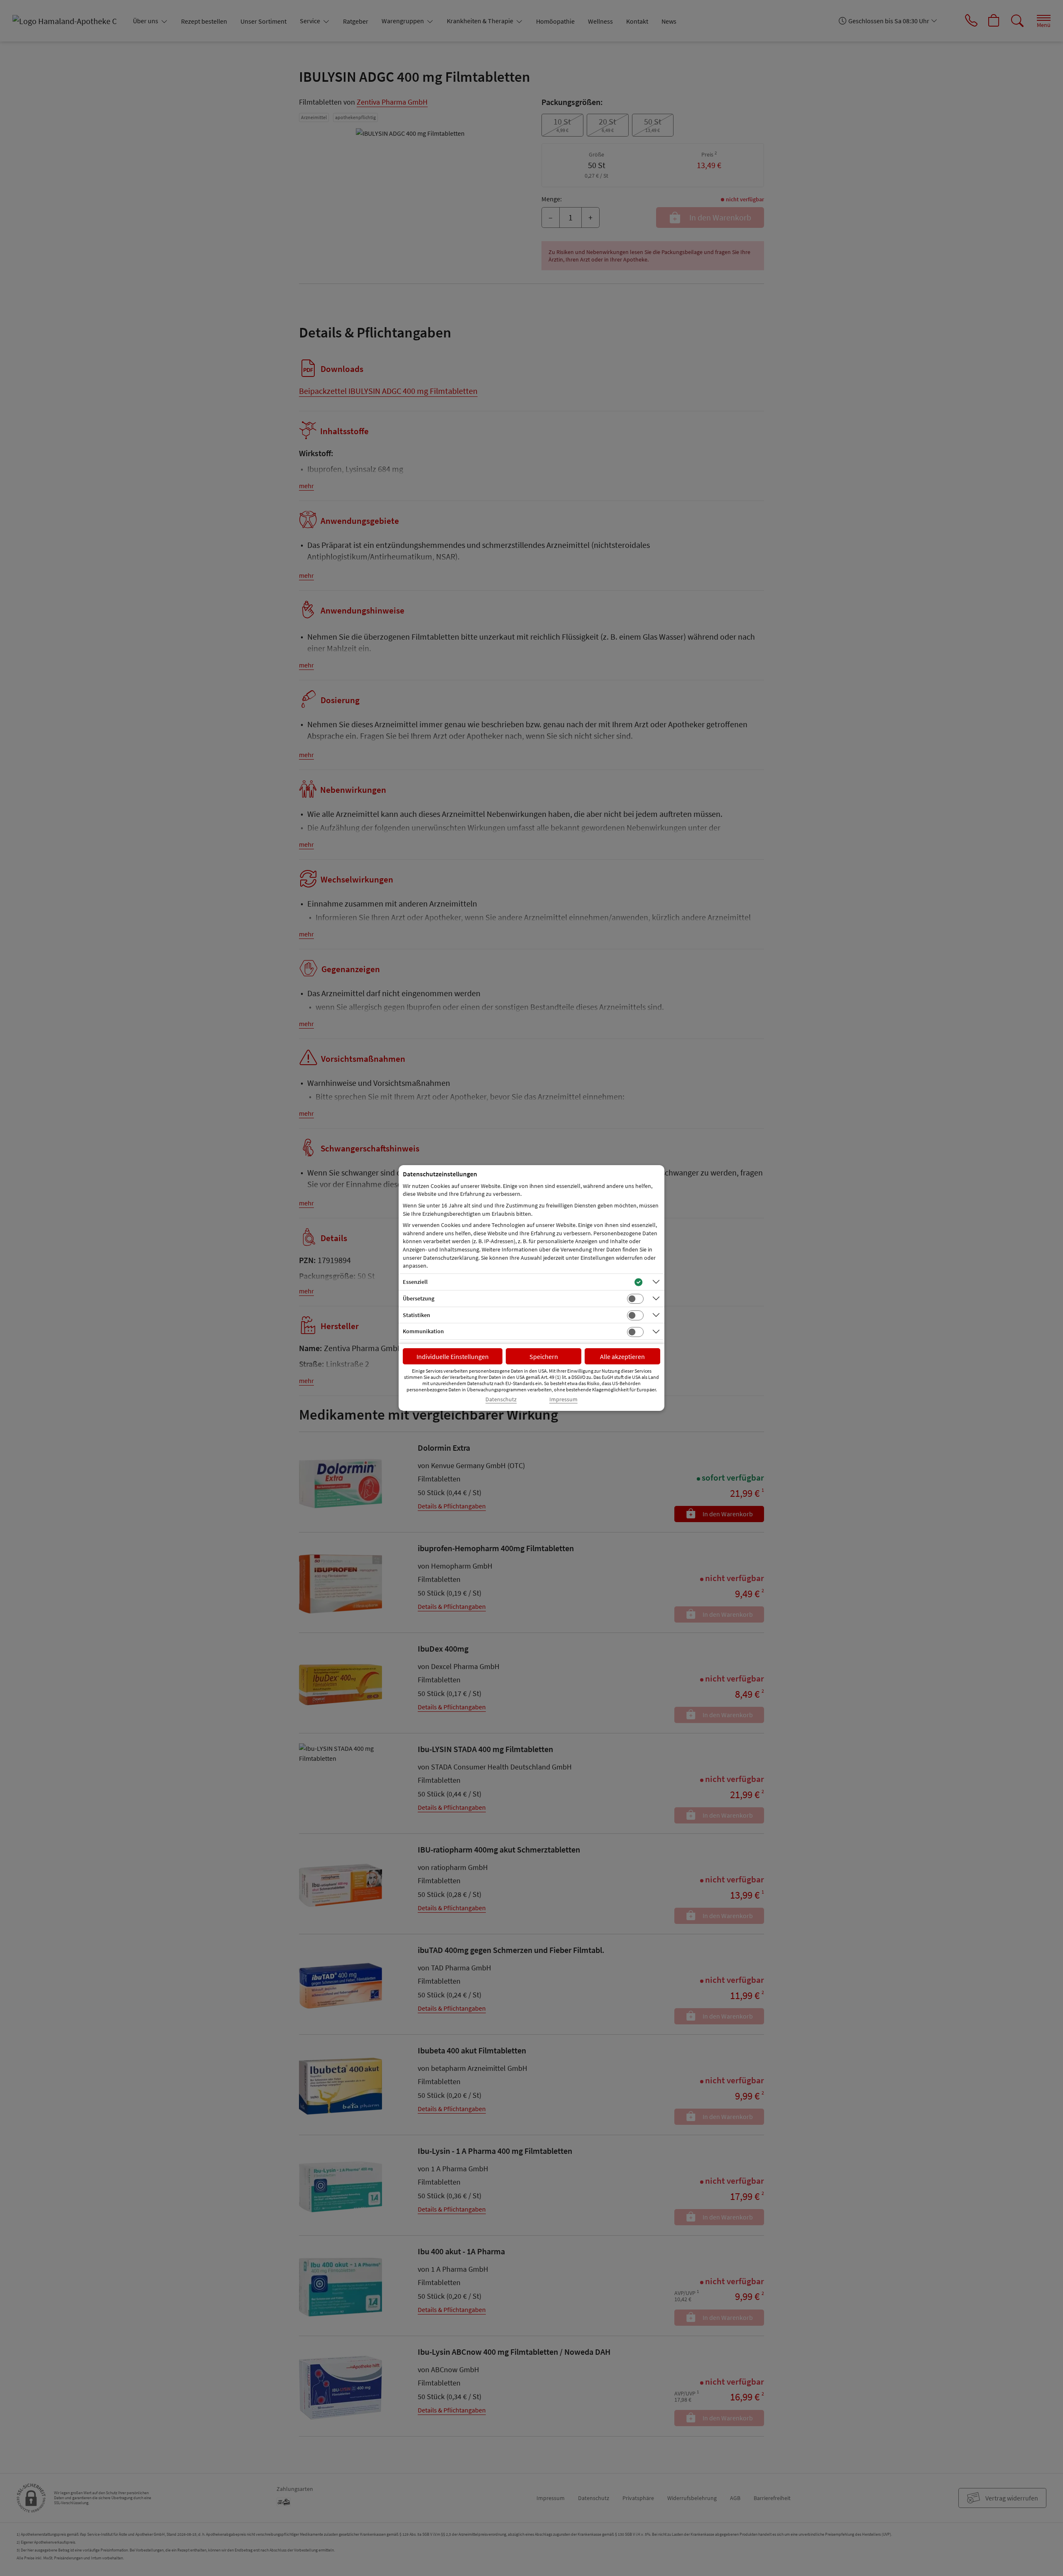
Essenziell (415, 1282)
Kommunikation (423, 1331)
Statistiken (416, 1315)
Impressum (563, 1399)
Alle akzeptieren (622, 1356)
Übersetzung (419, 1298)
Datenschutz (501, 1399)
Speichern (544, 1356)
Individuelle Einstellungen (453, 1356)
